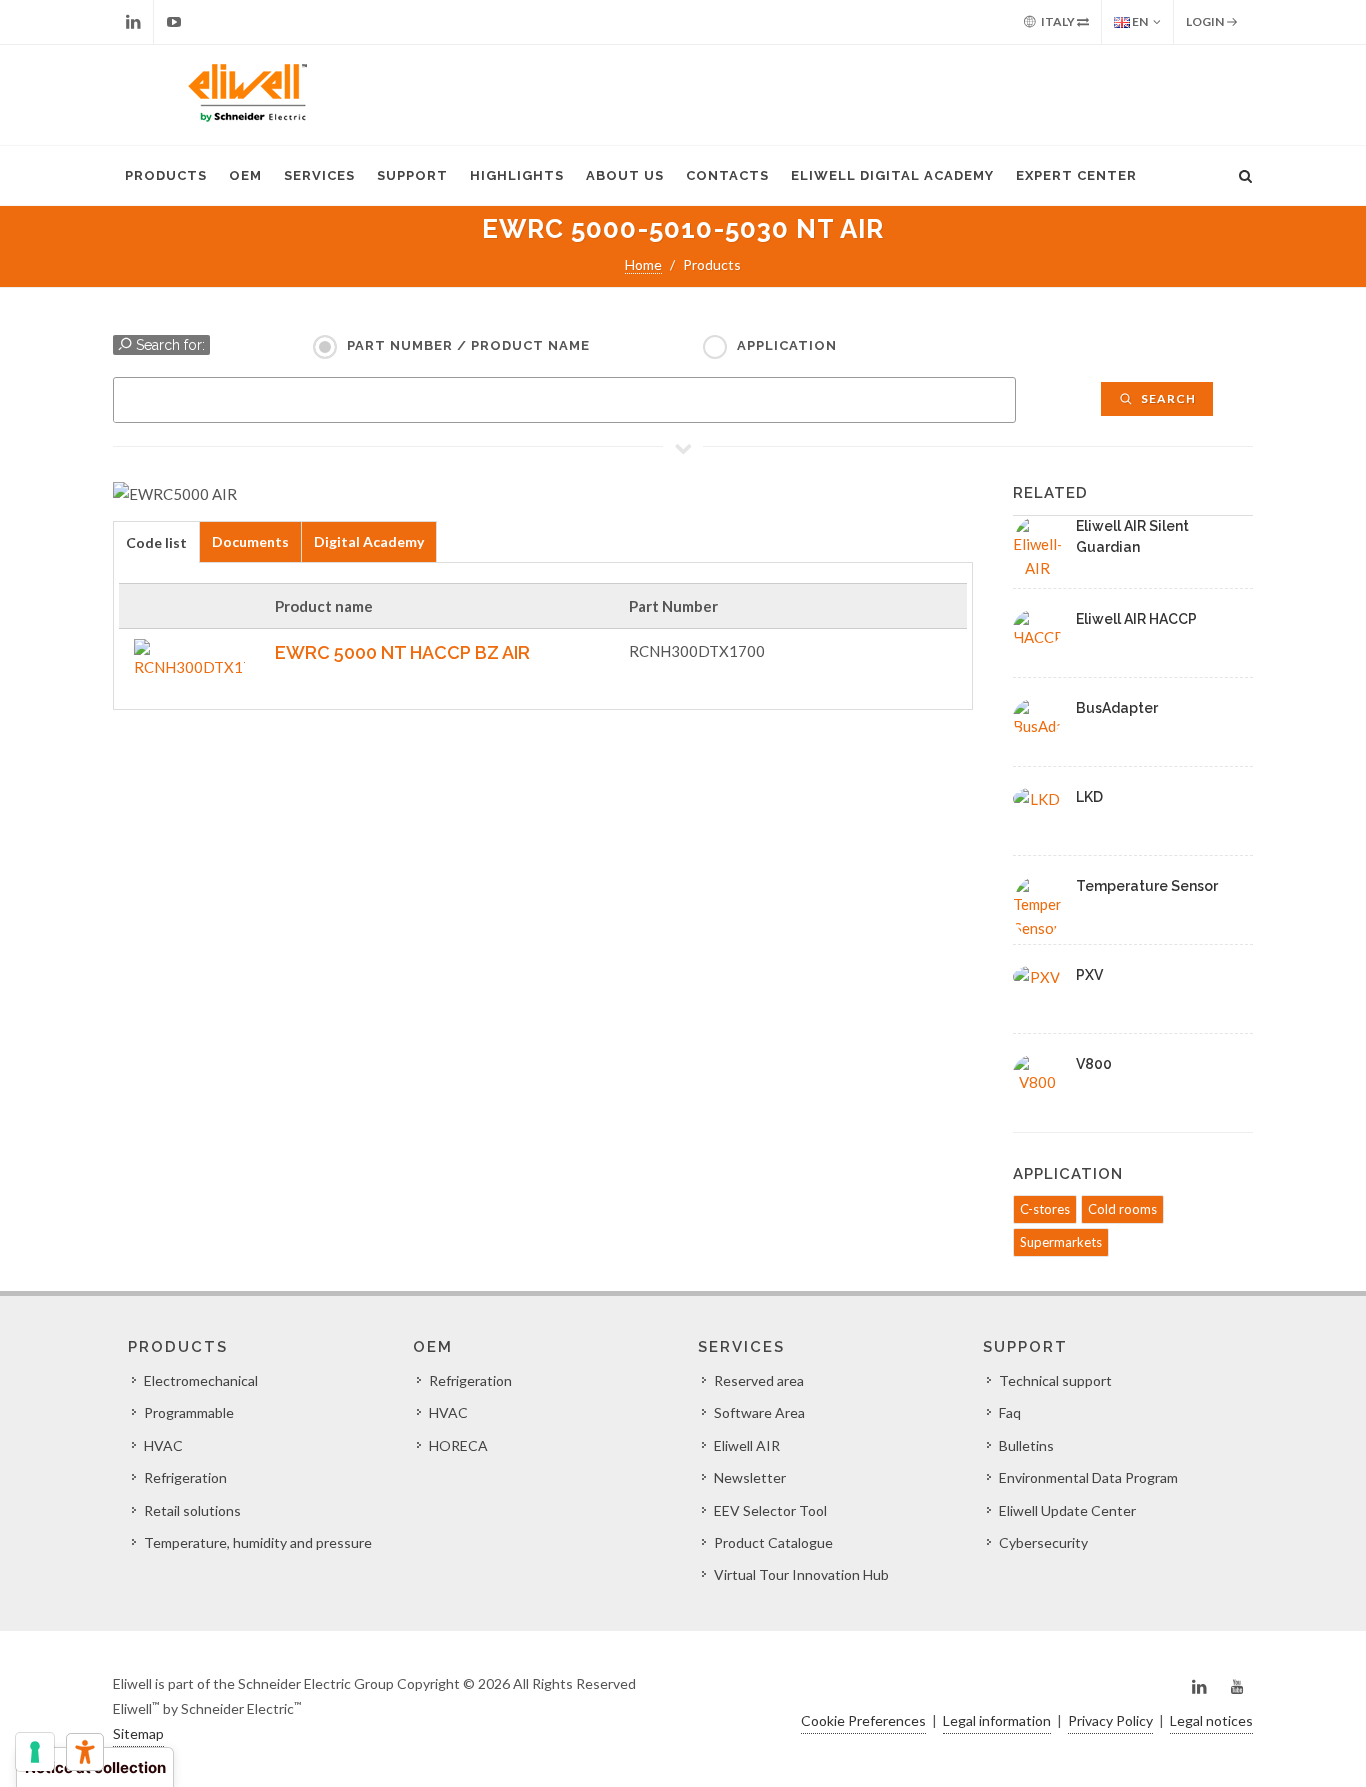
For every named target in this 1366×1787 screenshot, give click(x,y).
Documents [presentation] (250, 541)
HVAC (163, 1445)
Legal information (997, 1720)
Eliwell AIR (747, 1445)
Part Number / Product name (468, 345)
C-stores (1045, 1209)
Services (319, 175)
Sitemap (138, 1733)
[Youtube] (174, 22)
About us (625, 175)
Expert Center (1076, 175)
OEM (245, 175)
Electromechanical (201, 1380)
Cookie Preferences (863, 1720)
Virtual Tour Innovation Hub (801, 1574)
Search (1167, 398)
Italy (1058, 21)
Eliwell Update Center (1067, 1510)
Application (787, 345)
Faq (1010, 1412)
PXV (1089, 975)
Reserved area (759, 1380)
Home (643, 264)
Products (166, 175)
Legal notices (1211, 1720)
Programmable (189, 1412)
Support (412, 175)
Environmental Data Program (1088, 1477)
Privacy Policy (1110, 1720)
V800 (1094, 1064)
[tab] (156, 541)
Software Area (759, 1412)
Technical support (1055, 1380)
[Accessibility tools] (85, 1752)
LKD (1089, 797)
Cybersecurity (1043, 1542)
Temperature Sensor (1147, 886)
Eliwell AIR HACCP (1136, 619)
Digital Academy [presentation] (369, 541)
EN (1139, 21)
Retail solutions (192, 1510)
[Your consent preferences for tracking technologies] (35, 1752)
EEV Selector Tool (770, 1510)
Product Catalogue (773, 1542)
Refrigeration (185, 1477)
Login (1206, 21)
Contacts (727, 175)
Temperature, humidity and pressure (258, 1542)
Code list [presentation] (156, 542)
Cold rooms (1122, 1209)
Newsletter (750, 1477)
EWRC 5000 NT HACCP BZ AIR (402, 652)
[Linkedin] (133, 22)
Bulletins (1026, 1445)
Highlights (517, 175)
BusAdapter (1117, 708)
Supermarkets (1061, 1242)
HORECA (458, 1445)
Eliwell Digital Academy (892, 175)
